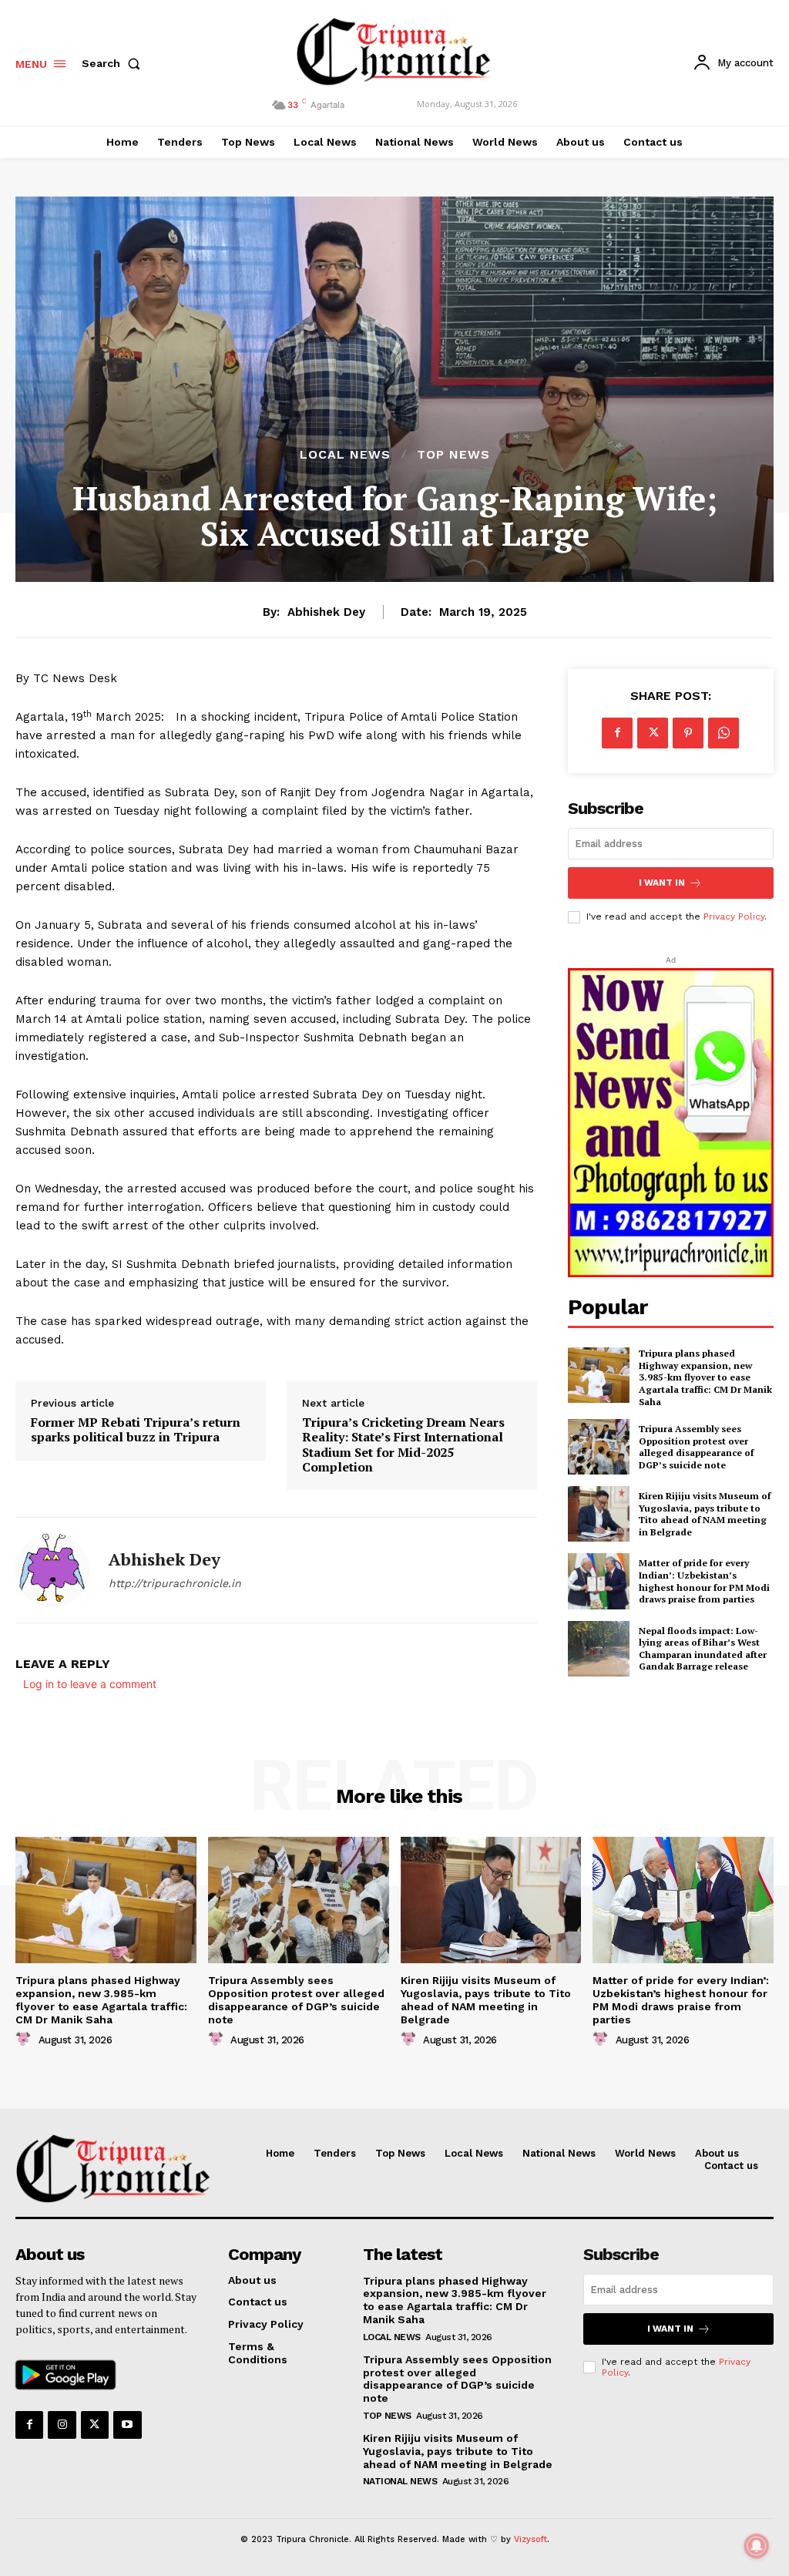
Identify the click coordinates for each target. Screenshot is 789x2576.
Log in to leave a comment (90, 1684)
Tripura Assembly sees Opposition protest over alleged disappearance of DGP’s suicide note (696, 1447)
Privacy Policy (734, 916)
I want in (662, 883)
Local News (345, 455)
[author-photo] (25, 2039)
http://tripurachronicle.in (175, 1583)
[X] (653, 733)
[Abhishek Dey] (52, 1570)
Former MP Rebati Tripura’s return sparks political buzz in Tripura (136, 1430)
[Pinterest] (688, 733)
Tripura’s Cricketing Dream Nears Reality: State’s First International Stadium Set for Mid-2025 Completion (403, 1445)
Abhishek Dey (326, 612)
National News (400, 2481)
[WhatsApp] (724, 733)
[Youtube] (127, 2425)
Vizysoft (530, 2539)
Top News (453, 455)
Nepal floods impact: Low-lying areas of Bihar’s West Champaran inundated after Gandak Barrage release (703, 1649)
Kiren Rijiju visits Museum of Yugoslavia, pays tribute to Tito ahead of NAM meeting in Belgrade (705, 1514)
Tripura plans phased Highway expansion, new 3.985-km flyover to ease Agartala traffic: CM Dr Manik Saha (705, 1377)
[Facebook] (617, 733)
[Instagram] (62, 2425)
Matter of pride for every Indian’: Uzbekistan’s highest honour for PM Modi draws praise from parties (704, 1581)
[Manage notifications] (757, 2546)
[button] (114, 63)
